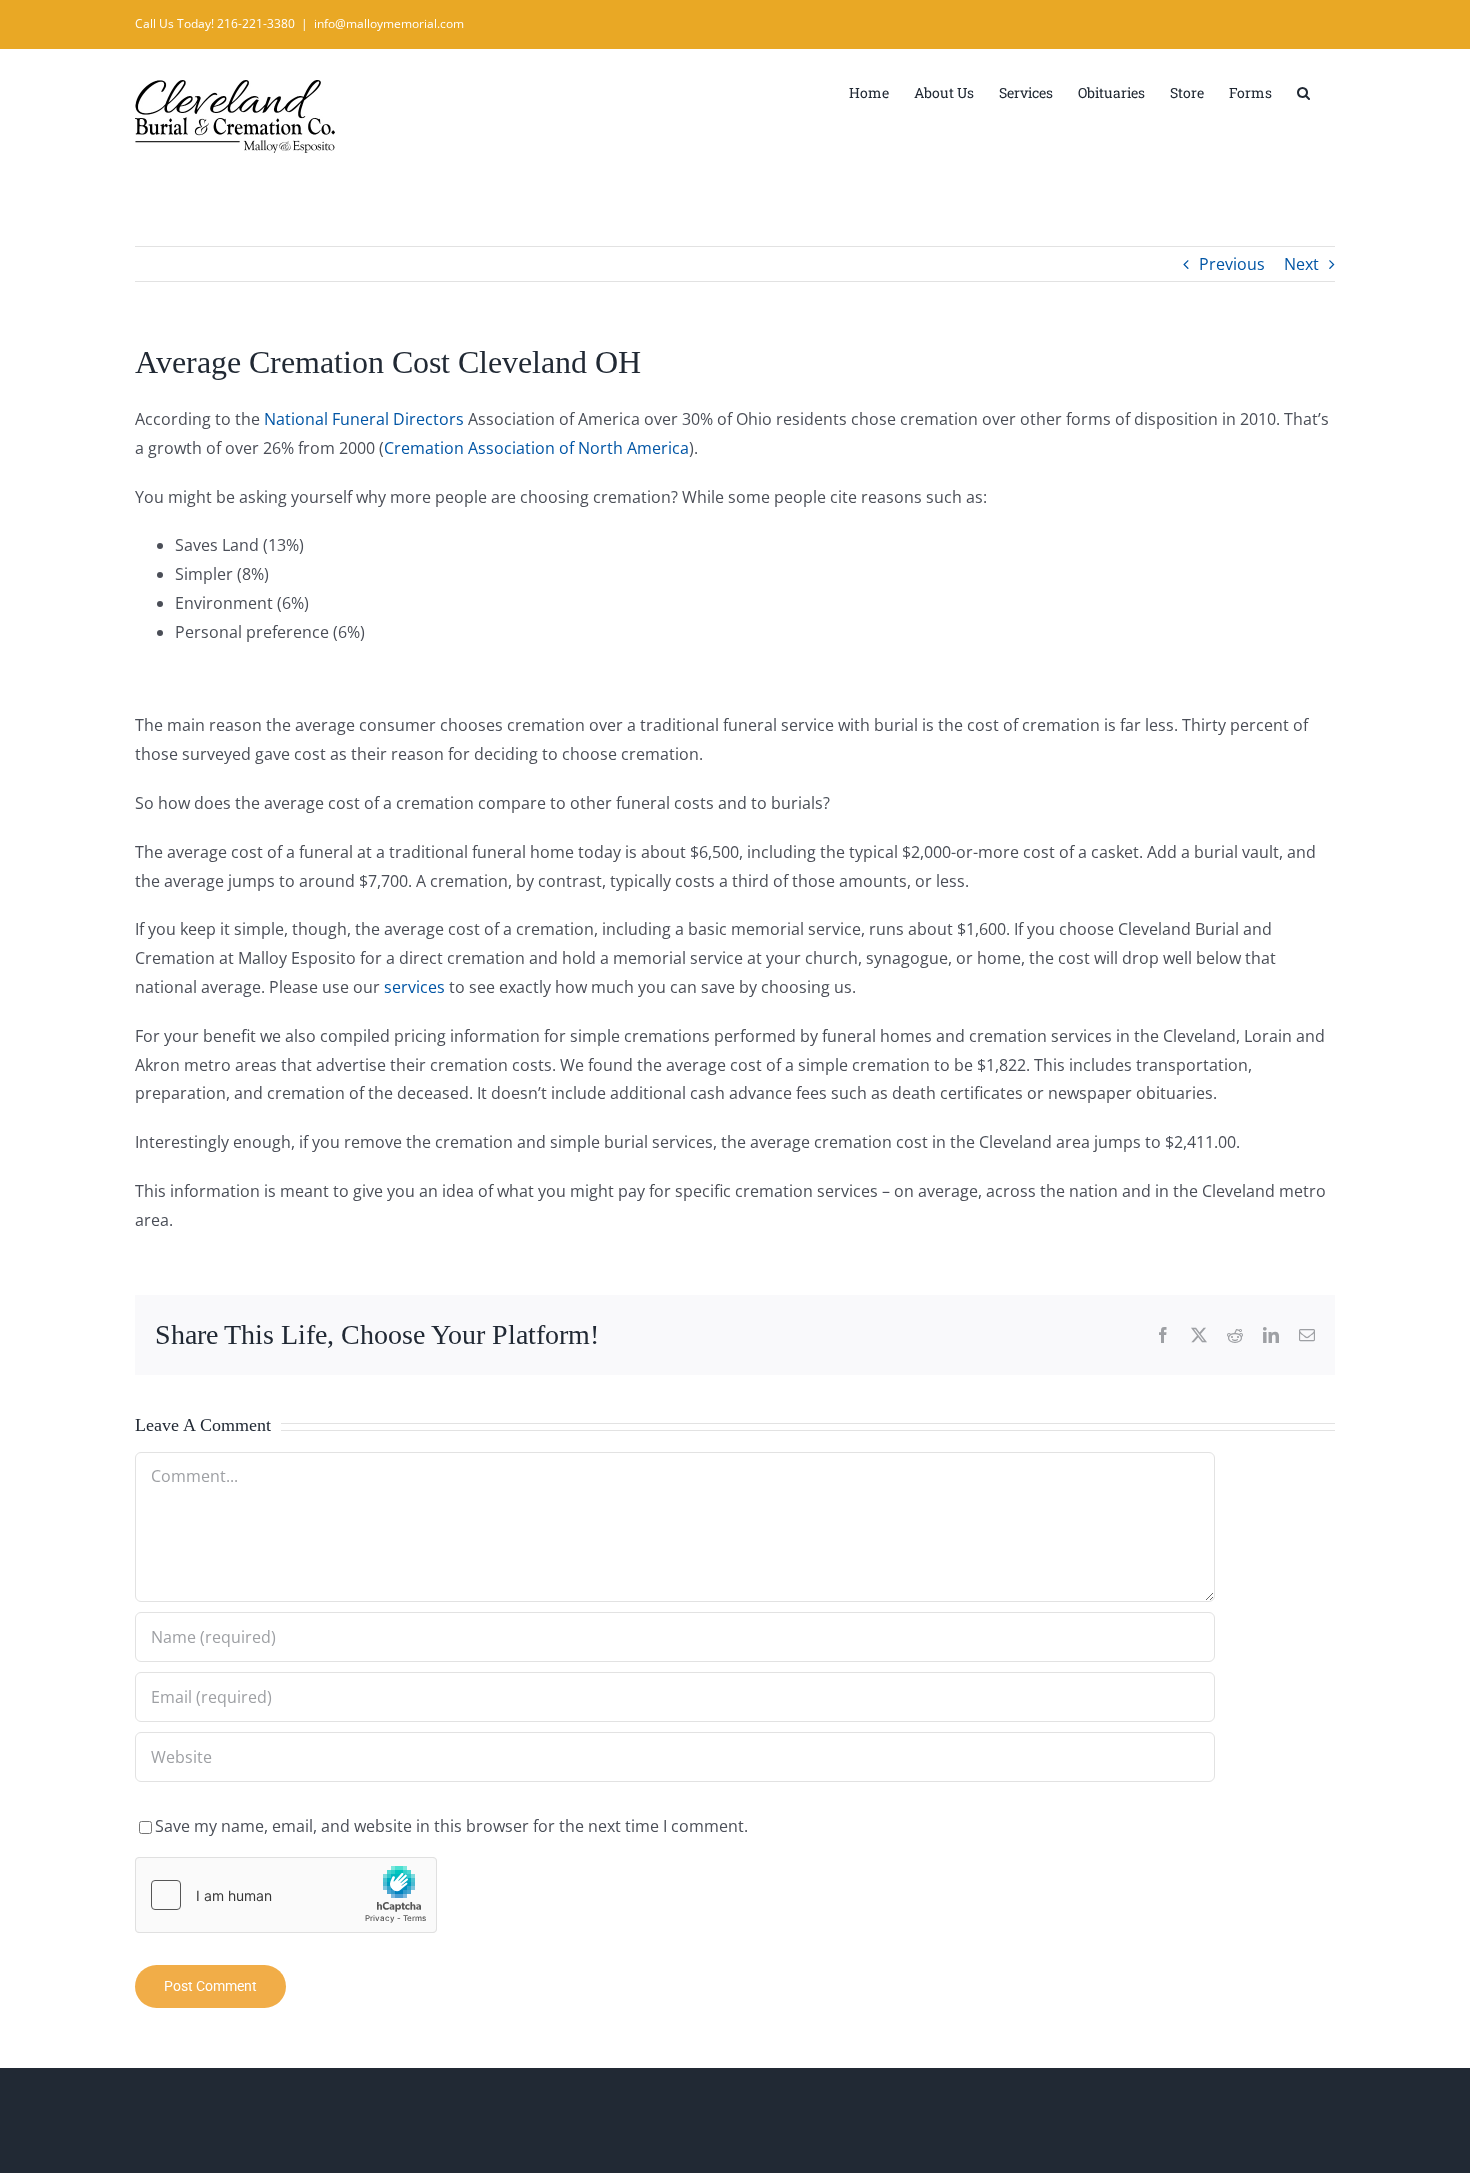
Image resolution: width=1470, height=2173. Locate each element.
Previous (1232, 264)
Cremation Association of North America (536, 448)
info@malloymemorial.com (389, 23)
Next (1301, 264)
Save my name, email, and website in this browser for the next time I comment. (451, 1826)
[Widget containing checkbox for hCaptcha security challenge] (286, 1895)
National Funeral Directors (364, 419)
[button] (1303, 91)
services (414, 987)
